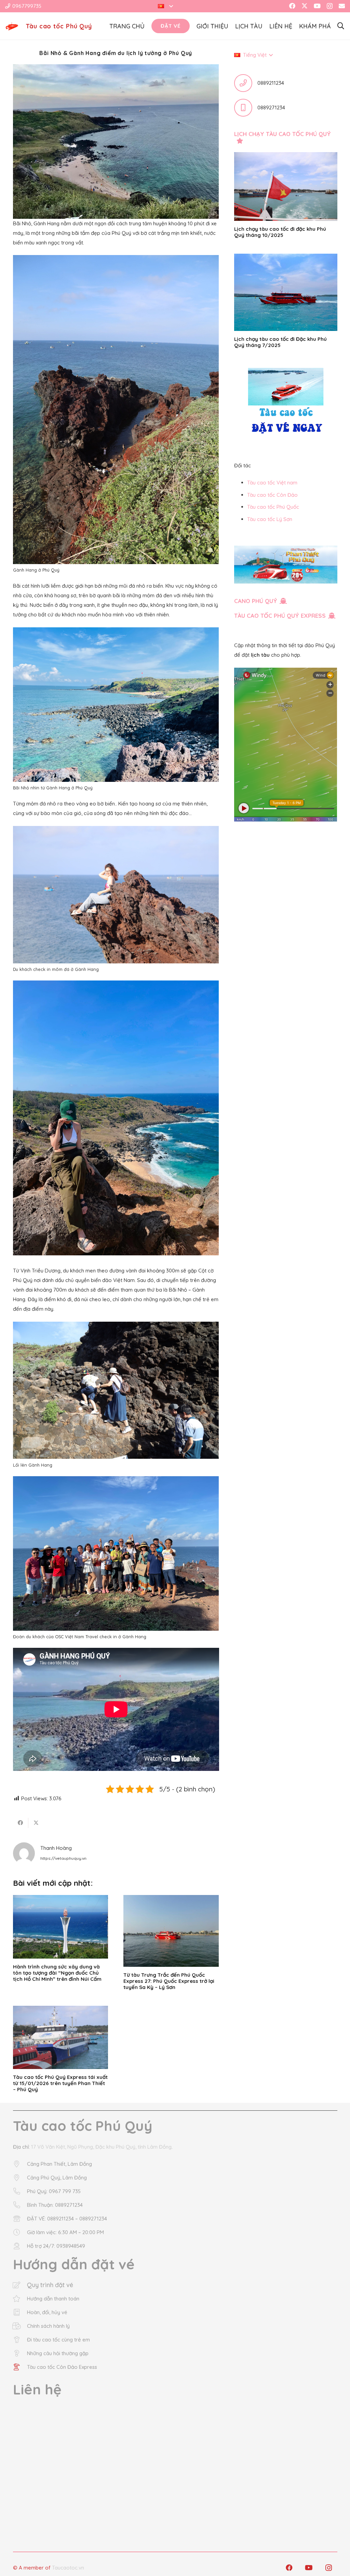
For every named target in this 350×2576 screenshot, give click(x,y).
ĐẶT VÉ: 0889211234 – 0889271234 (67, 2219)
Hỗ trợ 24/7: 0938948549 (56, 2246)
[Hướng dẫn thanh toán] (20, 2299)
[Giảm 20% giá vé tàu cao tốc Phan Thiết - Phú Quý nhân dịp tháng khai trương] (286, 565)
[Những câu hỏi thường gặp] (20, 2353)
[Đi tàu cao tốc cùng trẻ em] (20, 2340)
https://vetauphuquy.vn (63, 1858)
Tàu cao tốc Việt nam (272, 483)
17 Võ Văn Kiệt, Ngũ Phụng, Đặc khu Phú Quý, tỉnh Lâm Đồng (101, 2147)
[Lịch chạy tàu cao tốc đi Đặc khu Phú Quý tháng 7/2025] (286, 292)
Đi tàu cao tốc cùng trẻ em (58, 2340)
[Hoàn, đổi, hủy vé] (20, 2312)
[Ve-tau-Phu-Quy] (12, 26)
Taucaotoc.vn (68, 2568)
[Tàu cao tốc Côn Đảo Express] (20, 2367)
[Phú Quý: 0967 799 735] (20, 2191)
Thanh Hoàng (56, 1848)
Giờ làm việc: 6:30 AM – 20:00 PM (65, 2232)
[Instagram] (330, 6)
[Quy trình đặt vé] (20, 2285)
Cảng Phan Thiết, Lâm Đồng (59, 2164)
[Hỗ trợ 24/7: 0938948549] (20, 2246)
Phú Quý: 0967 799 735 (54, 2191)
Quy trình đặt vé (50, 2285)
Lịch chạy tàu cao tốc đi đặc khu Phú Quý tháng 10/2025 (280, 232)
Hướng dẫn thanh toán (53, 2299)
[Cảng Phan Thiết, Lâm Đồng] (20, 2164)
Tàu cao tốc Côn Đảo (272, 495)
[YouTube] (317, 6)
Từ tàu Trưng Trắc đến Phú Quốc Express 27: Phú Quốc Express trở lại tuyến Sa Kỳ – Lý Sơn (169, 1981)
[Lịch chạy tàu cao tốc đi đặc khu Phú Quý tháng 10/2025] (286, 186)
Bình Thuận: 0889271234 (55, 2205)
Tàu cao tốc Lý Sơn (270, 519)
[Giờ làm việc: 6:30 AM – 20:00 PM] (20, 2232)
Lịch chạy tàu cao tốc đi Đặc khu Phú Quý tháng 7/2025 (280, 342)
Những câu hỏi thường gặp (58, 2353)
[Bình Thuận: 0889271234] (20, 2205)
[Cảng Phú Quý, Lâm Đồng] (20, 2178)
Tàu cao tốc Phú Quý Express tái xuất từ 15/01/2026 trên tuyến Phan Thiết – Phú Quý (60, 2083)
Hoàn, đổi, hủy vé (47, 2312)
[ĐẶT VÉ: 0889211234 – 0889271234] (20, 2219)
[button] (165, 6)
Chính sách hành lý (48, 2326)
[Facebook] (292, 6)
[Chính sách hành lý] (20, 2326)
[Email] (342, 6)
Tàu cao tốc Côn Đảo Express (62, 2367)
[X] (305, 6)
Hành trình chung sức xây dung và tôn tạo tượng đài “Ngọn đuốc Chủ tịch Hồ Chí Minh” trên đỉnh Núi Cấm (57, 1973)
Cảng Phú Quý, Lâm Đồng (57, 2178)
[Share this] (21, 1823)
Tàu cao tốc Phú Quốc (273, 507)
